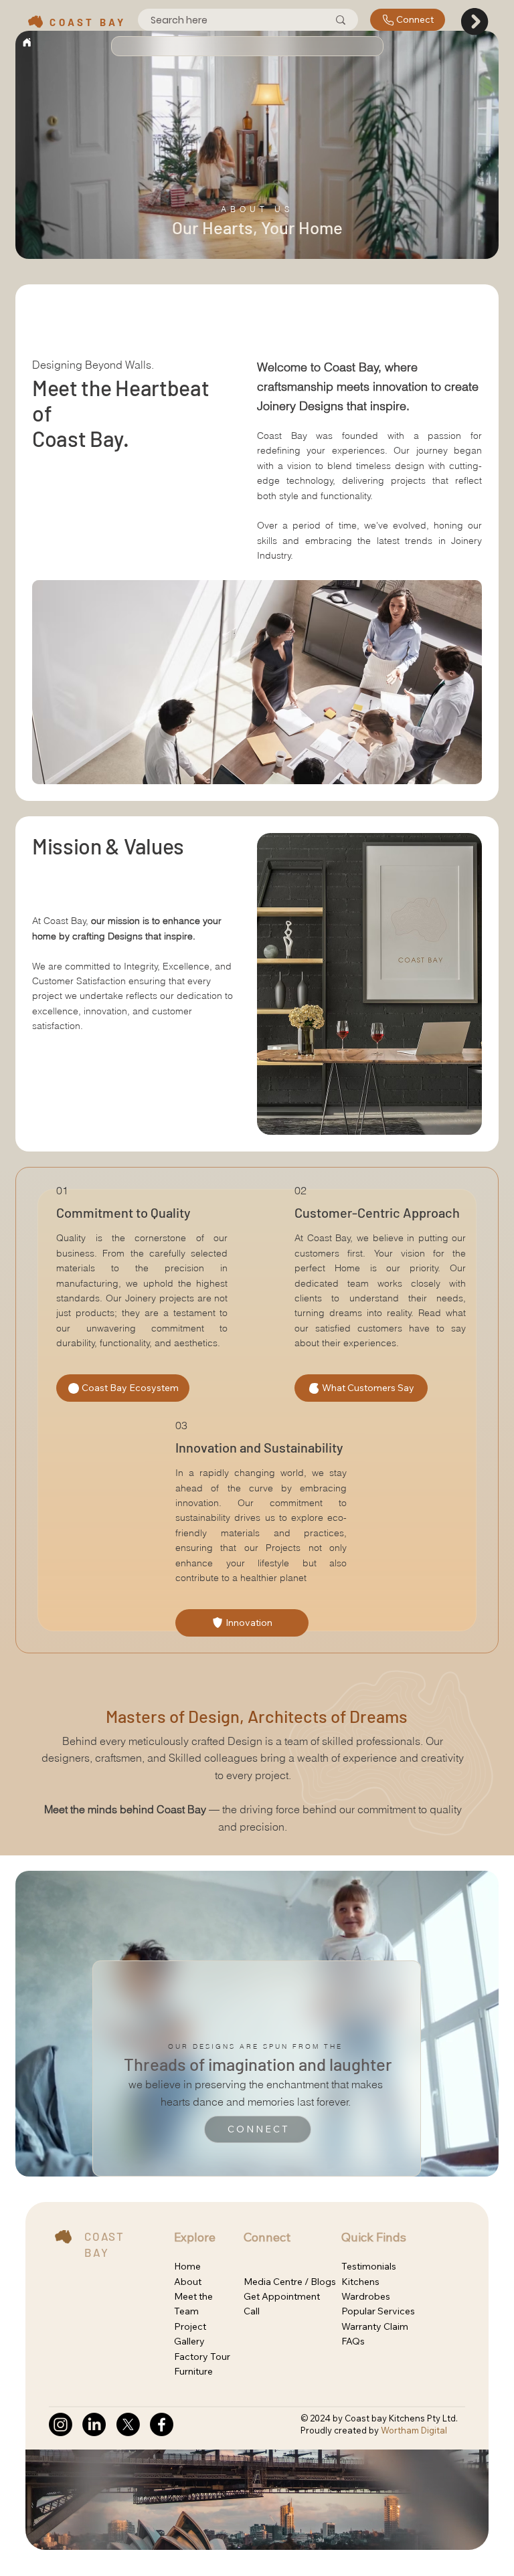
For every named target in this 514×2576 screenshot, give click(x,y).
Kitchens (360, 2282)
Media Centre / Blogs (290, 2282)
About (188, 2282)
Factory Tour (202, 2357)
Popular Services (378, 2311)
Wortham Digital (414, 2430)
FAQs (353, 2341)
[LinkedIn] (94, 2424)
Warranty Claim (375, 2326)
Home (187, 2266)
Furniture (193, 2371)
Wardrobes (366, 2296)
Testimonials (369, 2266)
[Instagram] (61, 2424)
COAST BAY (90, 22)
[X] (128, 2424)
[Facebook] (162, 2424)
